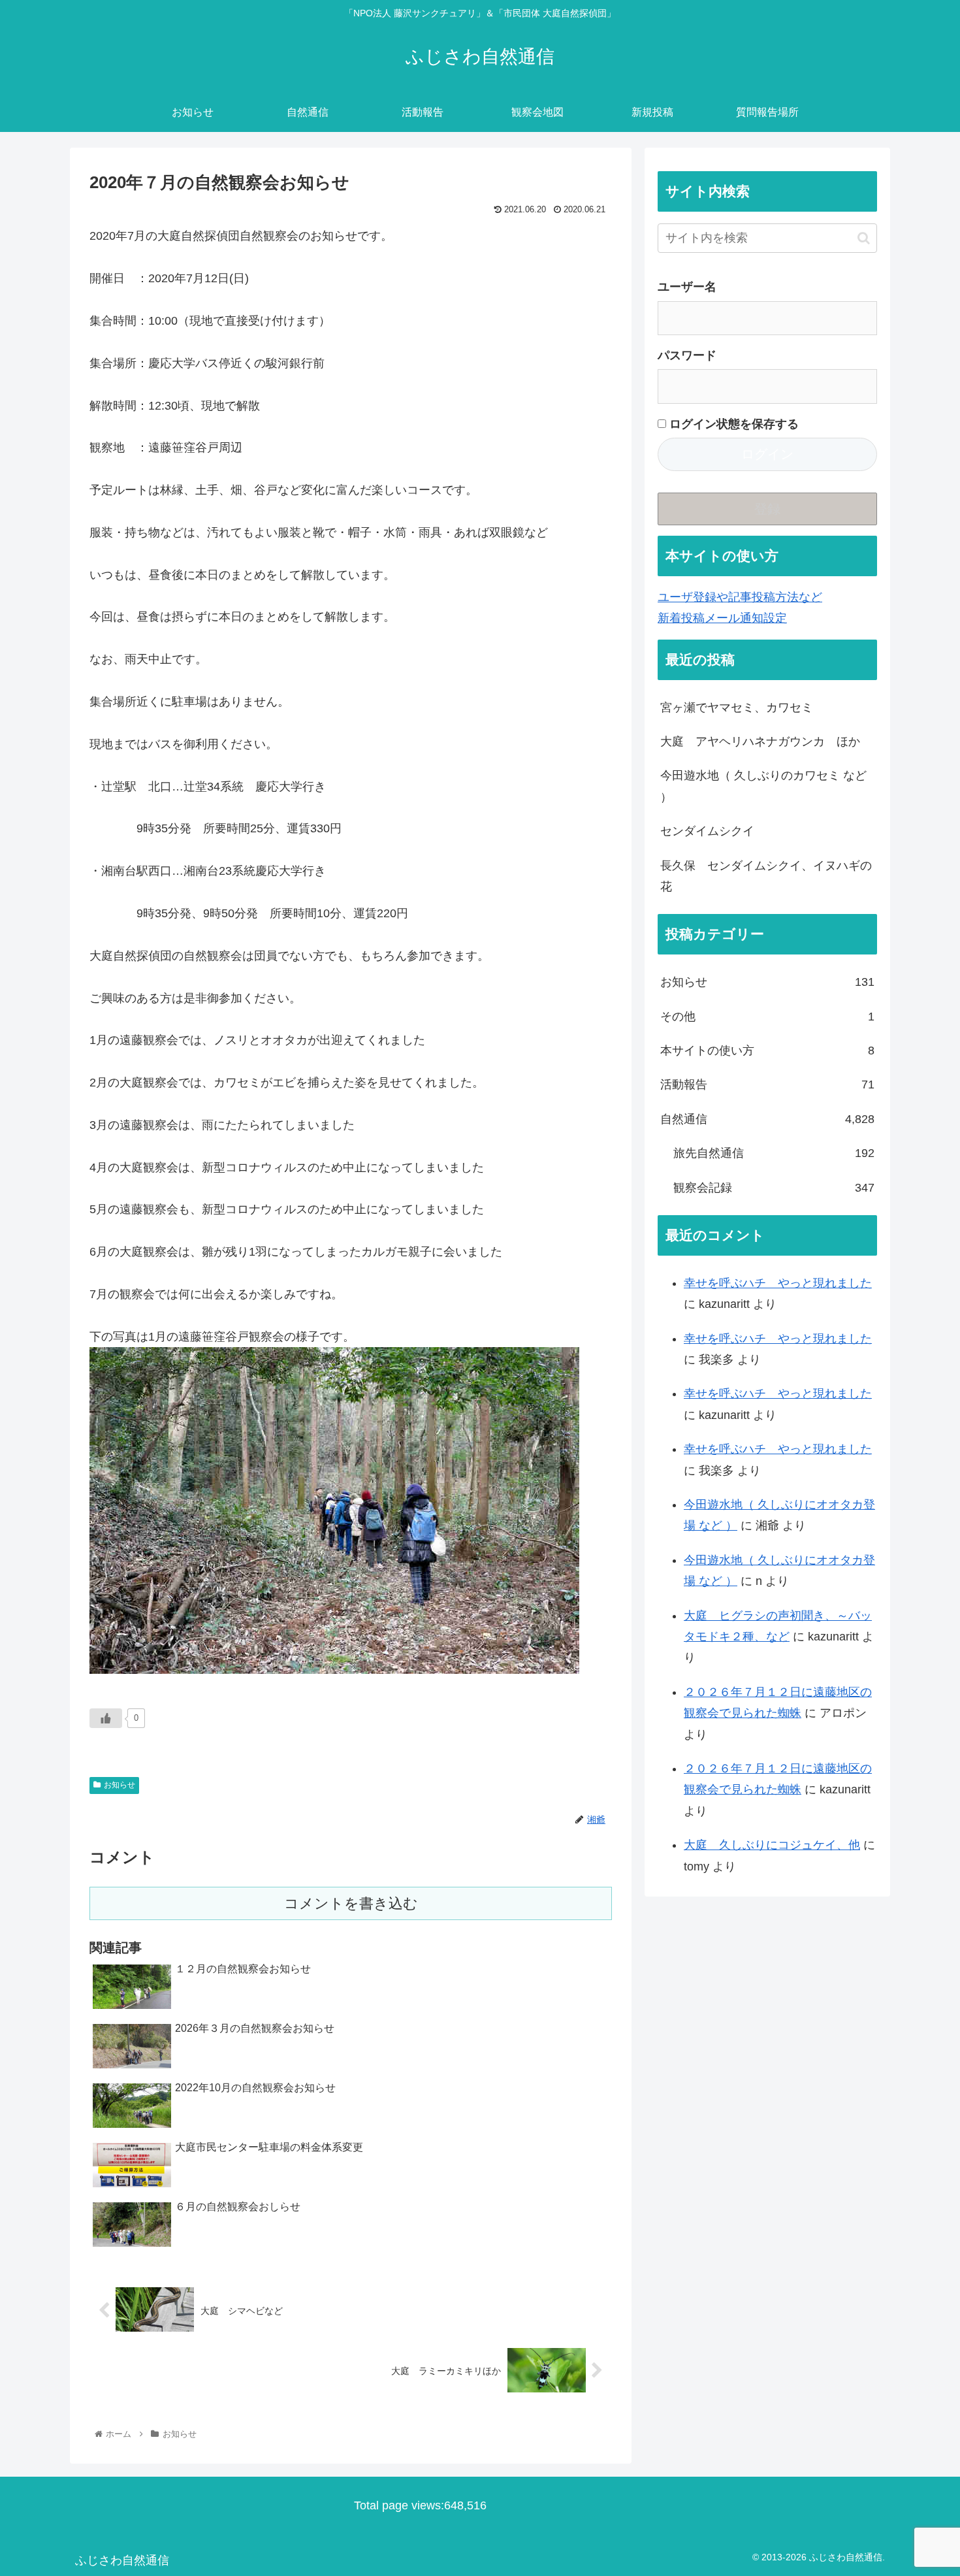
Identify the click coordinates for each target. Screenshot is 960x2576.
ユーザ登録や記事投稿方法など (740, 597)
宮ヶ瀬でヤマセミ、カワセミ (737, 708)
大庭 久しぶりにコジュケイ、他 (772, 1845)
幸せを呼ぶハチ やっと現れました (778, 1283)
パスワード (687, 355)
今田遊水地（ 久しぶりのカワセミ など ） (763, 786)
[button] (864, 238)
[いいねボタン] (106, 1718)
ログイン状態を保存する (732, 424)
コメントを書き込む (351, 1903)
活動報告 (767, 1084)
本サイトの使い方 (767, 1051)
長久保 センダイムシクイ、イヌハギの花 (766, 876)
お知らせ (120, 1785)
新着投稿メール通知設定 (722, 618)
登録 (767, 509)
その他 (767, 1017)
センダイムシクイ (707, 831)
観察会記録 (774, 1188)
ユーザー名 (687, 287)
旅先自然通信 (774, 1153)
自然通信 (767, 1119)
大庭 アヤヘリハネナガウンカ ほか (760, 742)
